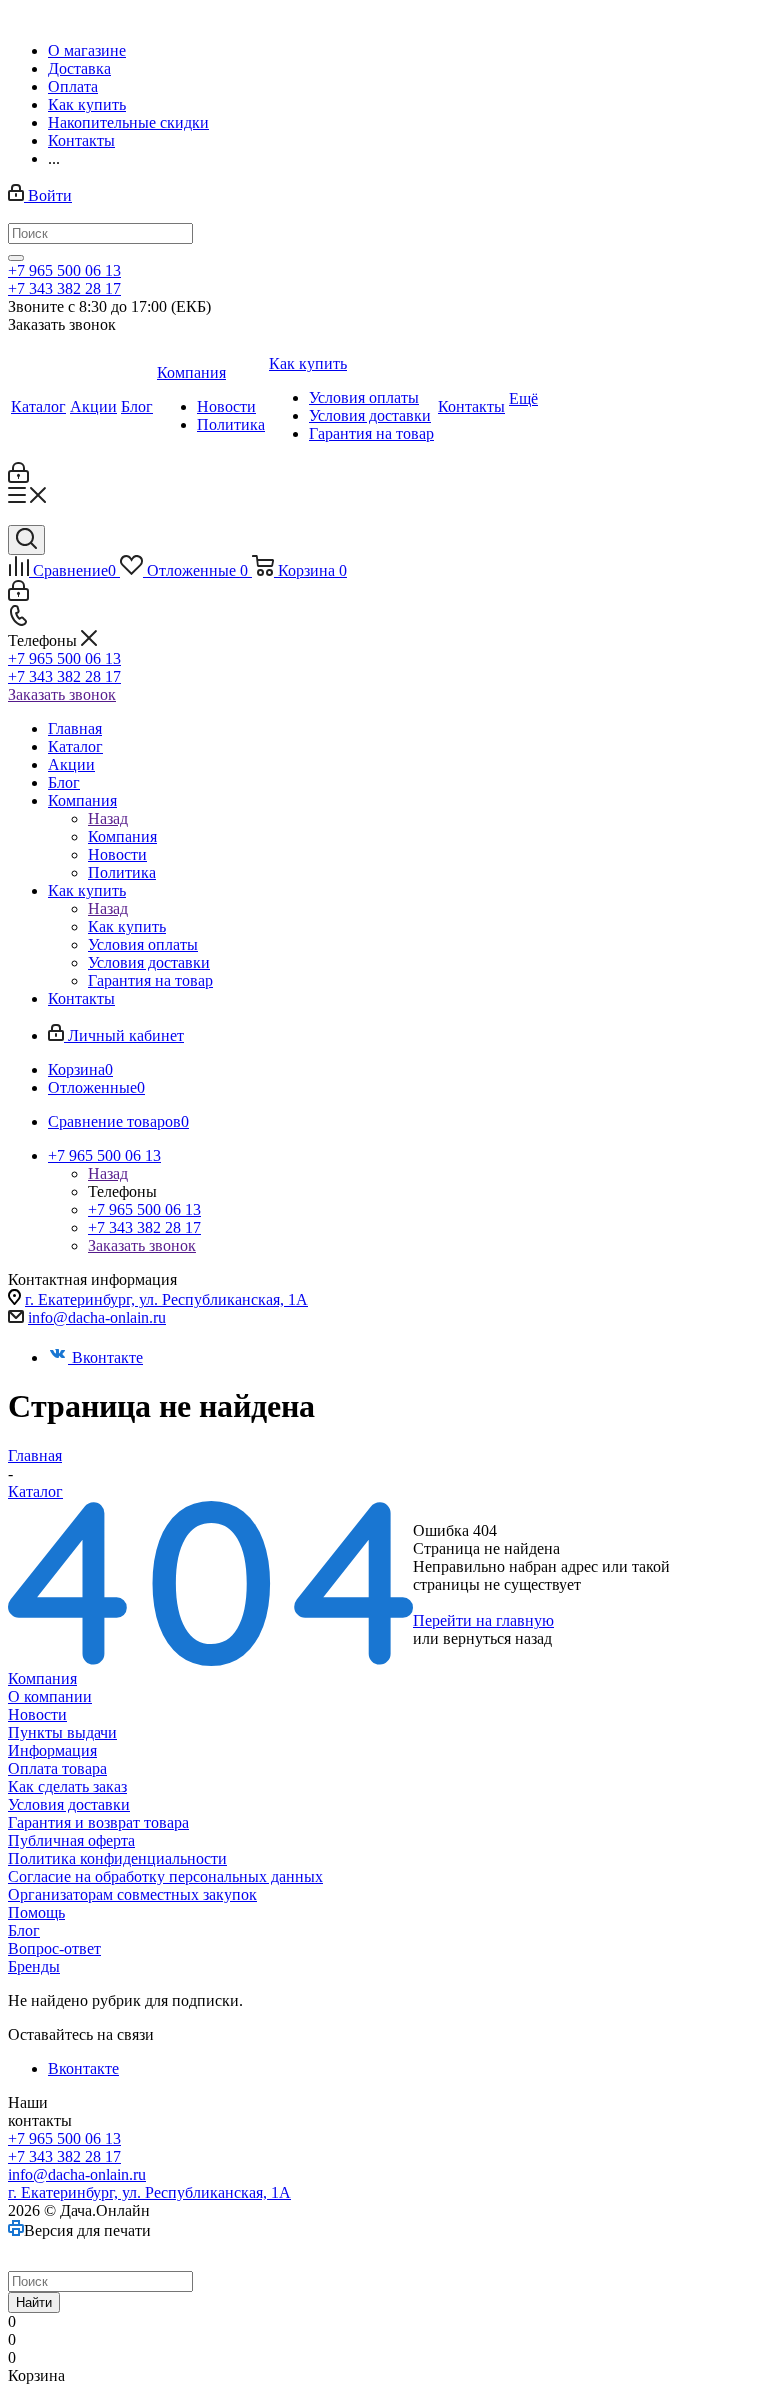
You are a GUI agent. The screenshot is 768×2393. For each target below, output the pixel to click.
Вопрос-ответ (54, 1948)
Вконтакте (107, 1357)
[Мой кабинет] (18, 477)
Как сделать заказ (67, 1786)
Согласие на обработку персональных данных (165, 1876)
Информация (52, 1750)
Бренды (34, 1966)
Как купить (127, 926)
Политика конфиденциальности (117, 1858)
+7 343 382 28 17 (64, 288)
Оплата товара (57, 1768)
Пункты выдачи (62, 1732)
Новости (37, 1714)
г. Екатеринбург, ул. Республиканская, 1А (166, 1299)
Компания (122, 836)
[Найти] (16, 258)
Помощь (36, 1912)
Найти (34, 2302)
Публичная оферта (71, 1840)
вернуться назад (497, 1638)
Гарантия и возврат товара (98, 1822)
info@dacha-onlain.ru (97, 1317)
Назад (108, 818)
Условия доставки (69, 1804)
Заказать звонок (62, 694)
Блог (24, 1930)
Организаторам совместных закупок (132, 1894)
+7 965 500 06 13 (64, 270)
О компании (50, 1696)
